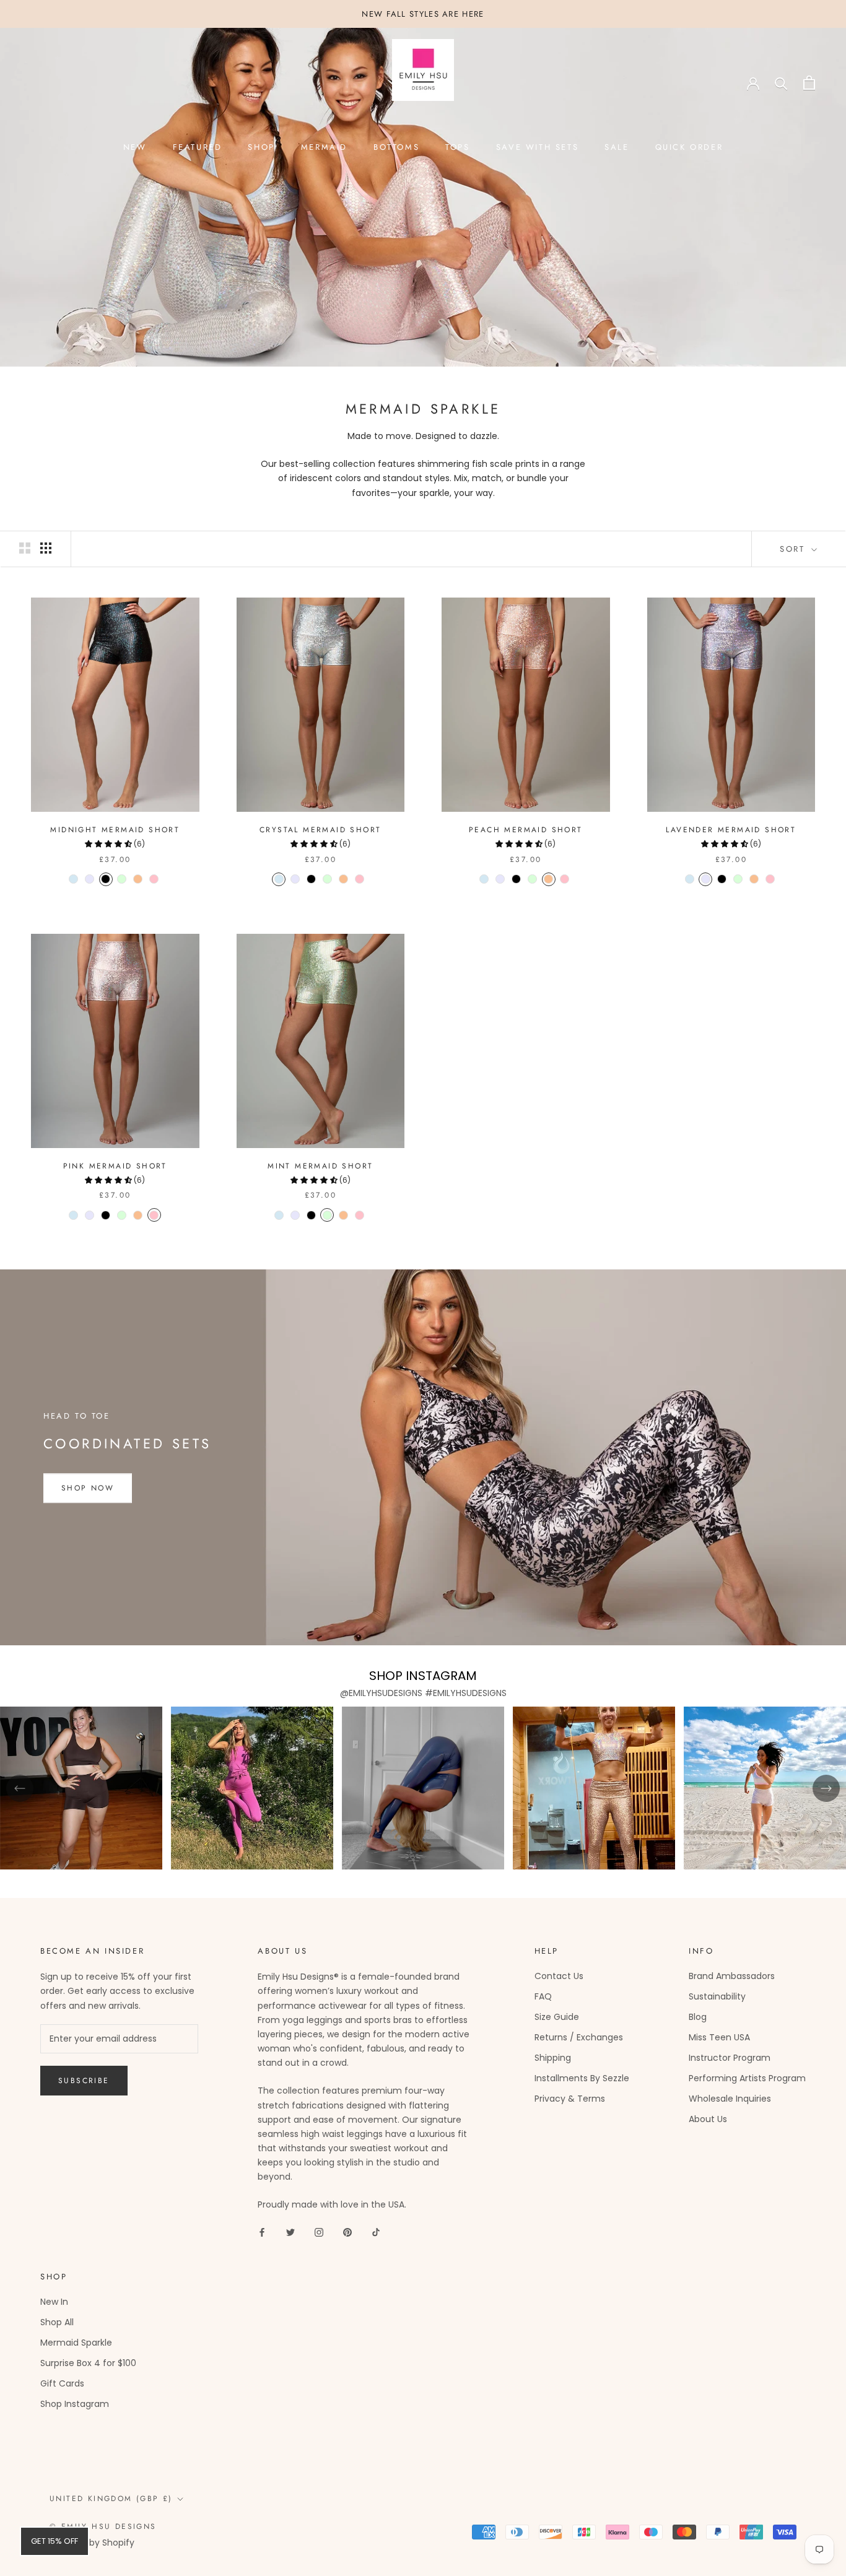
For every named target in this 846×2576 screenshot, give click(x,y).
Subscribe (84, 2081)
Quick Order (689, 147)
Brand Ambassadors (732, 1976)
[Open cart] (809, 83)
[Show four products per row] (46, 548)
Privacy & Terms (570, 2099)
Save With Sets (537, 147)
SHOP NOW (88, 1489)
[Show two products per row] (25, 548)
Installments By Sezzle (582, 2078)
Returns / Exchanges (579, 2037)
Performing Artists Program (747, 2078)
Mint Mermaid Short (320, 1166)
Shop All (57, 2322)
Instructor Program (730, 2058)
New (135, 147)
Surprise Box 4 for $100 (88, 2363)
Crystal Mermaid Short (320, 830)
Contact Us (559, 1976)
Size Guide (557, 2017)
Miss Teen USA (719, 2037)
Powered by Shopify (92, 2543)
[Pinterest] (347, 2232)
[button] (109, 844)
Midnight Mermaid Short (115, 830)
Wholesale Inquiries (730, 2099)
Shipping (553, 2058)
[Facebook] (262, 2232)
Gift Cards (62, 2383)
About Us (708, 2119)
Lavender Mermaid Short (731, 830)
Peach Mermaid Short (526, 830)
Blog (698, 2017)
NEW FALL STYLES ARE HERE (423, 14)
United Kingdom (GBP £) (111, 2499)
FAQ (543, 1996)
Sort (794, 549)
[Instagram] (319, 2232)
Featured (198, 147)
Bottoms (396, 147)
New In (54, 2302)
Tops (457, 147)
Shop (261, 147)
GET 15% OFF (55, 2541)
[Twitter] (290, 2232)
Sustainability (717, 1996)
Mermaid (324, 147)
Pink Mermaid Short (115, 1166)
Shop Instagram (75, 2404)
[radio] (74, 879)
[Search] (781, 83)
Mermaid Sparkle (76, 2343)
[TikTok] (376, 2232)
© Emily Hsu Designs (103, 2526)
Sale (617, 147)
